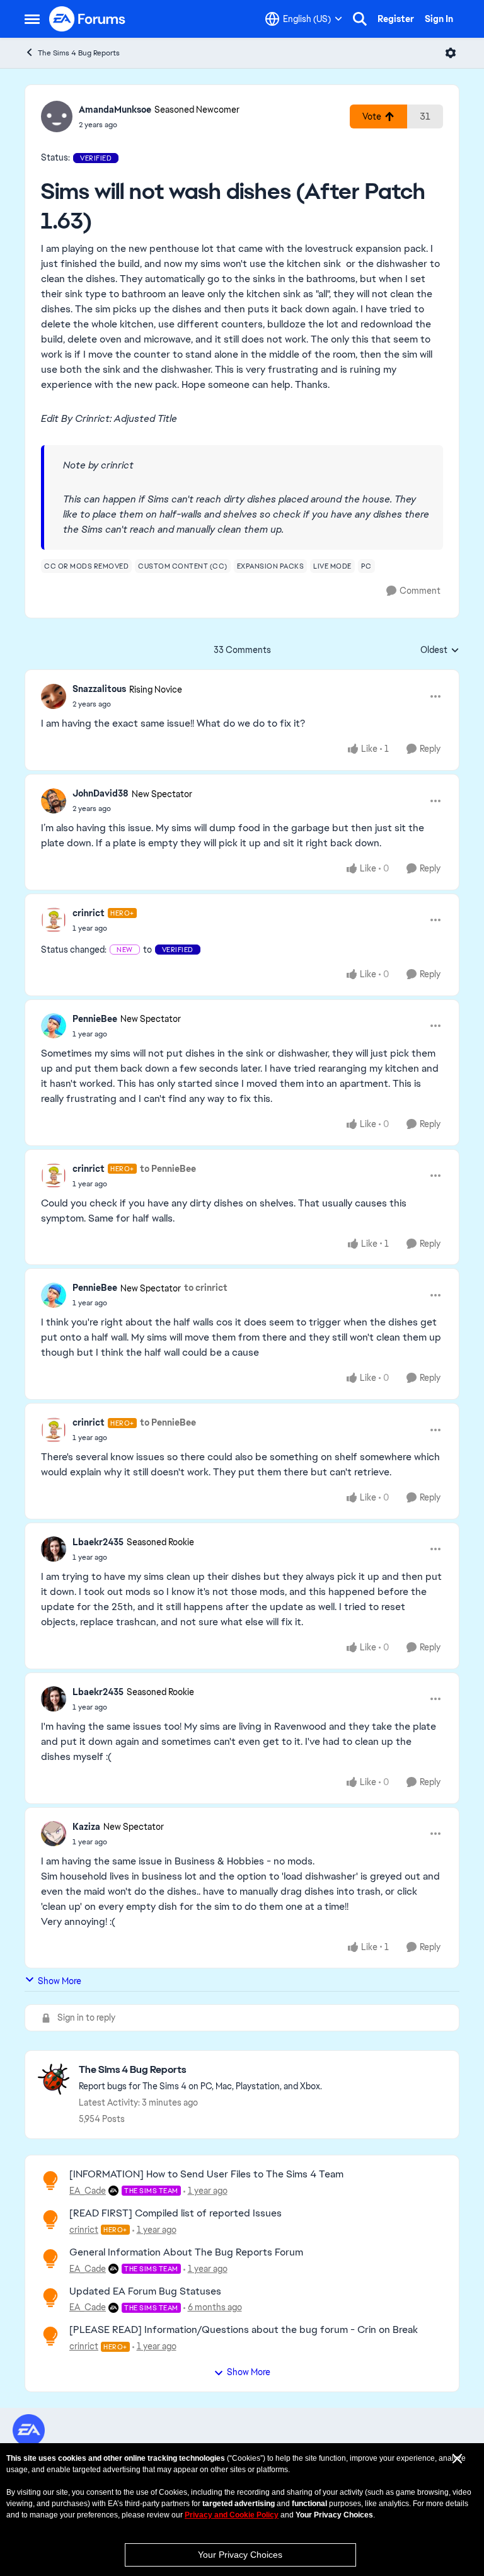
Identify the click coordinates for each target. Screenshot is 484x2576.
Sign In (439, 19)
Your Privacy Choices (240, 2555)
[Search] (360, 19)
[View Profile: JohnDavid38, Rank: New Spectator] (54, 801)
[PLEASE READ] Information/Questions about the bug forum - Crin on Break (244, 2329)
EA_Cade (88, 2191)
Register (396, 19)
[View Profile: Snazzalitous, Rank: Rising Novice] (54, 696)
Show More (60, 1981)
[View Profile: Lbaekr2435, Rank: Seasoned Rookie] (54, 1549)
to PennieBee (168, 1169)
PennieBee (95, 1019)
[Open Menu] (451, 53)
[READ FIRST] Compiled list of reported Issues (176, 2213)
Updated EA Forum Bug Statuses (145, 2291)
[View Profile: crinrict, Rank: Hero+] (54, 920)
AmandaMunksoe (115, 110)
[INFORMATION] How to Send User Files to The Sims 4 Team (206, 2174)
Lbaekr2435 (98, 1542)
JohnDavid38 (101, 793)
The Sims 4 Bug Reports (79, 53)
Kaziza (86, 1827)
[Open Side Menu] (32, 19)
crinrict (89, 913)
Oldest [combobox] (440, 650)
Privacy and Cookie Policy (232, 2515)
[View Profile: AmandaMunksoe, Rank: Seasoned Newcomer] (57, 116)
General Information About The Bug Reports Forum (186, 2252)
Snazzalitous (99, 689)
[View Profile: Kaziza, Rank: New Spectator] (54, 1834)
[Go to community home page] (88, 19)
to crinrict (206, 1288)
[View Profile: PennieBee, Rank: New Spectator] (54, 1026)
